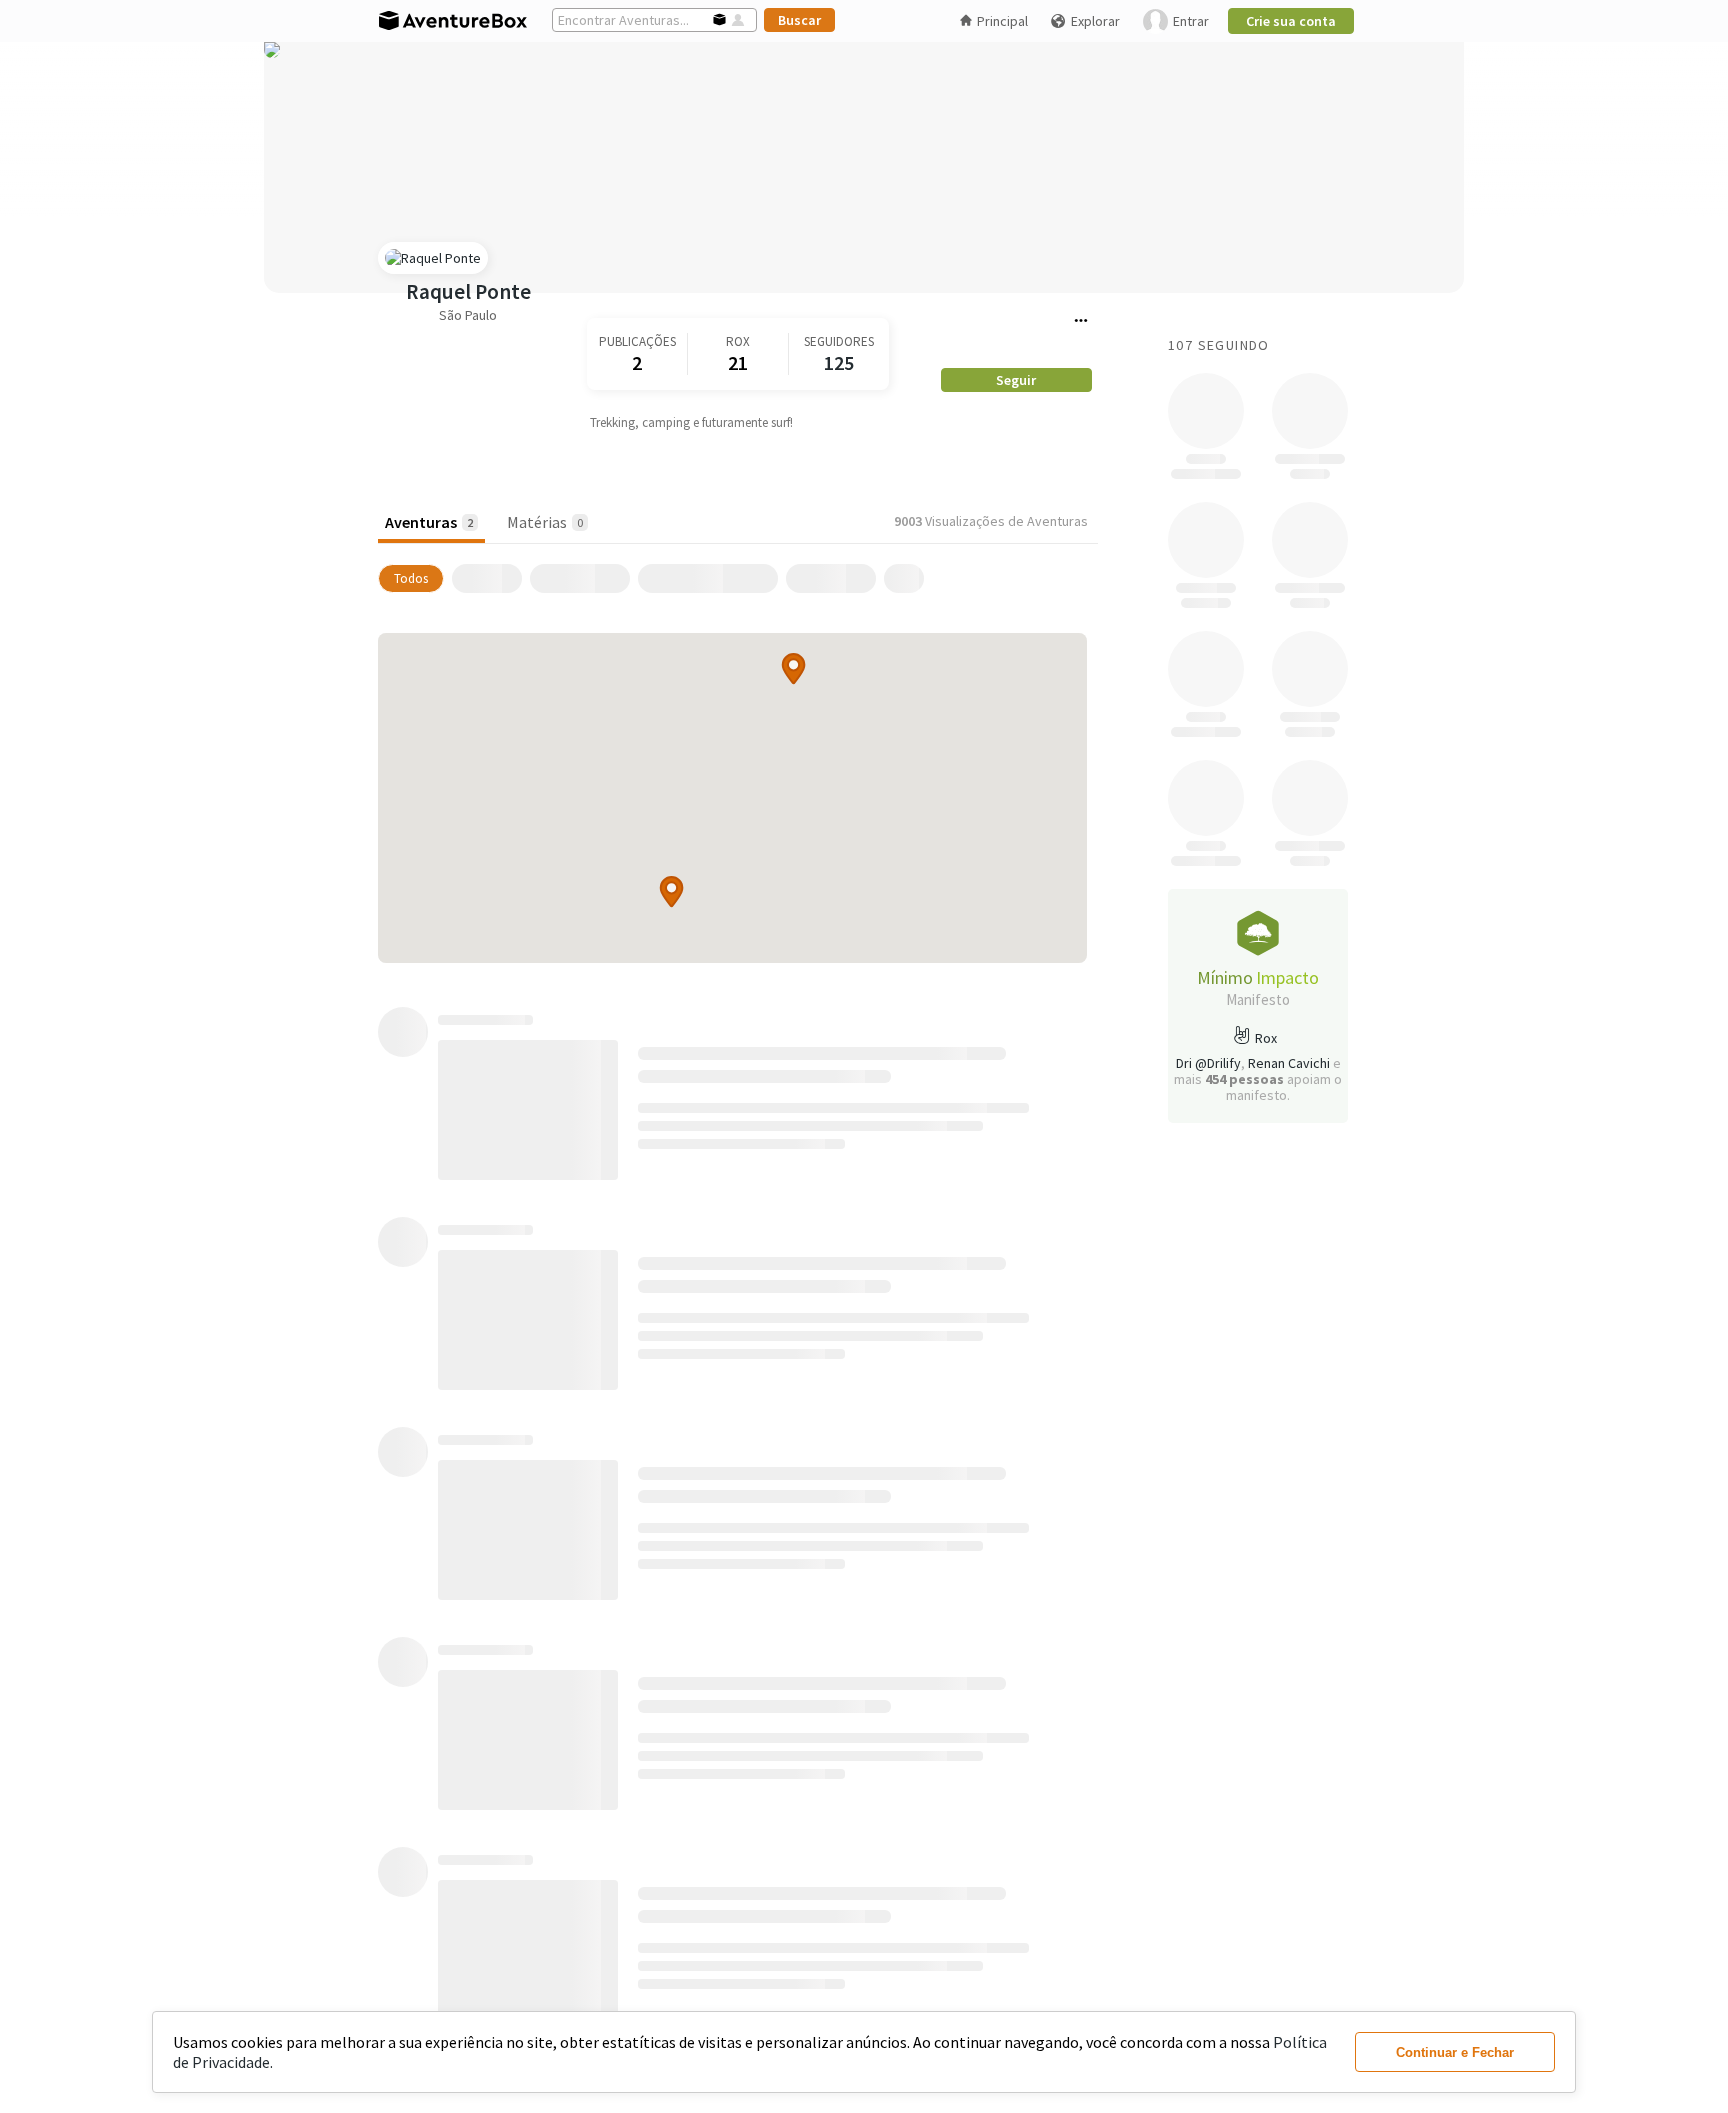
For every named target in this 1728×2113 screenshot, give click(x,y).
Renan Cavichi (1289, 1063)
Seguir (1016, 380)
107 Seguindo (1219, 345)
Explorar (1095, 21)
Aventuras (429, 522)
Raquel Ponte (468, 291)
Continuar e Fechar (1455, 2052)
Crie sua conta (1291, 21)
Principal (1002, 21)
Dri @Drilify (1208, 1063)
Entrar (1191, 21)
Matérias (545, 522)
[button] (793, 668)
